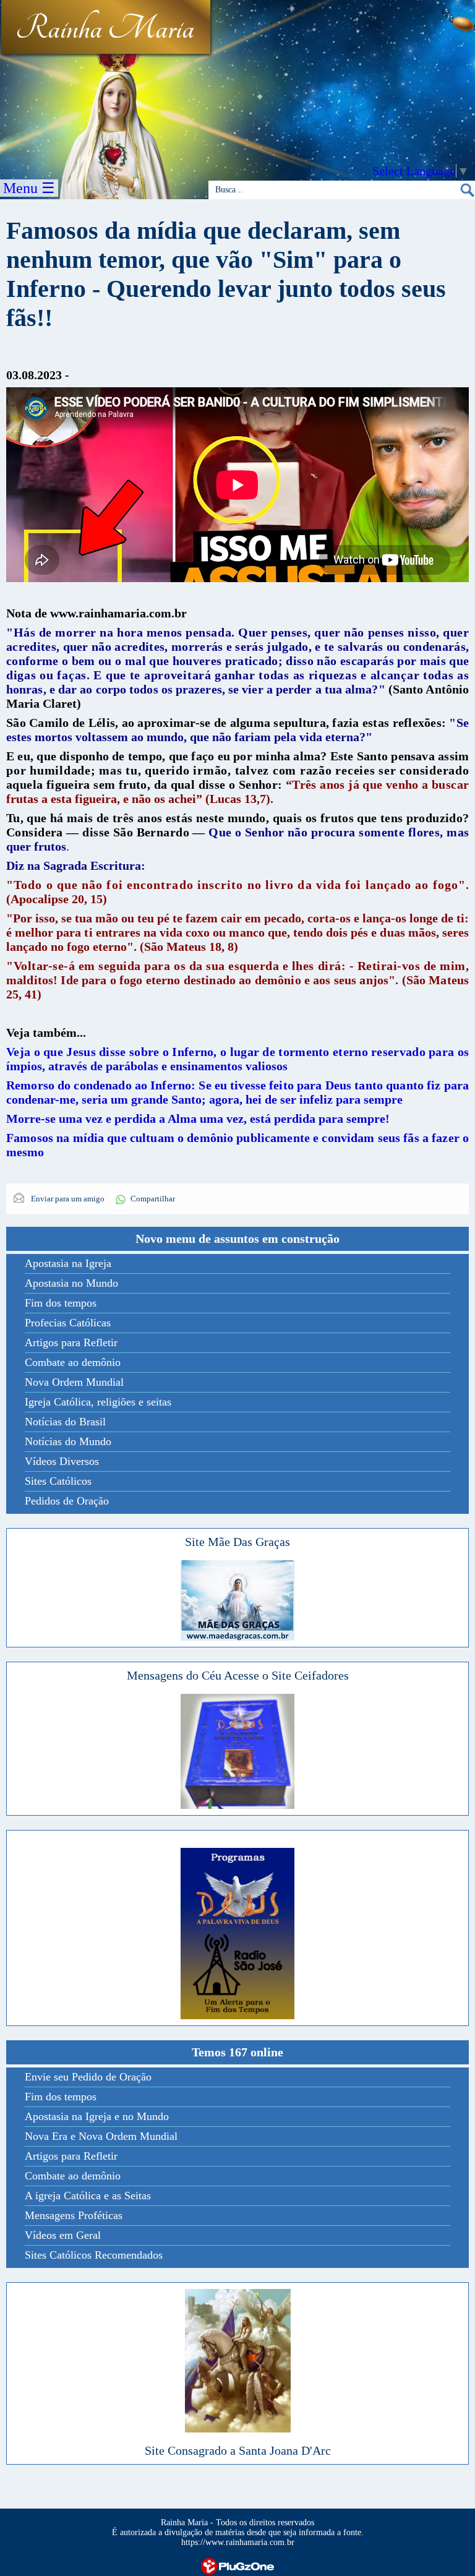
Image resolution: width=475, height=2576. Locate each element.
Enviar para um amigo (67, 1199)
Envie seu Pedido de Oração (88, 2077)
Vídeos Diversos (62, 1461)
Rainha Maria (105, 29)
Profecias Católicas (68, 1323)
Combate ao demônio (73, 1362)
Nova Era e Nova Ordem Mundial (101, 2136)
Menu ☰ (29, 188)
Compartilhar (153, 1199)
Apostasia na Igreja (68, 1263)
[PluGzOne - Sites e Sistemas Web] (237, 2565)
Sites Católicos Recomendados (94, 2255)
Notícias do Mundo (68, 1441)
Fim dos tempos (61, 1303)
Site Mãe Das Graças (237, 1542)
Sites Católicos (58, 1481)
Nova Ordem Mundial (74, 1382)
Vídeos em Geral (63, 2235)
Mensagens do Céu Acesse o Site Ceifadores (238, 1675)
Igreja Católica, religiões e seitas (98, 1402)
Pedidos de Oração (67, 1501)
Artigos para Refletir (71, 1342)
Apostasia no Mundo (71, 1283)
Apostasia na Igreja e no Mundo (97, 2116)
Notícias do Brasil (65, 1422)
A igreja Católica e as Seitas (88, 2196)
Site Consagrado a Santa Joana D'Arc (238, 2450)
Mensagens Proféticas (74, 2215)
